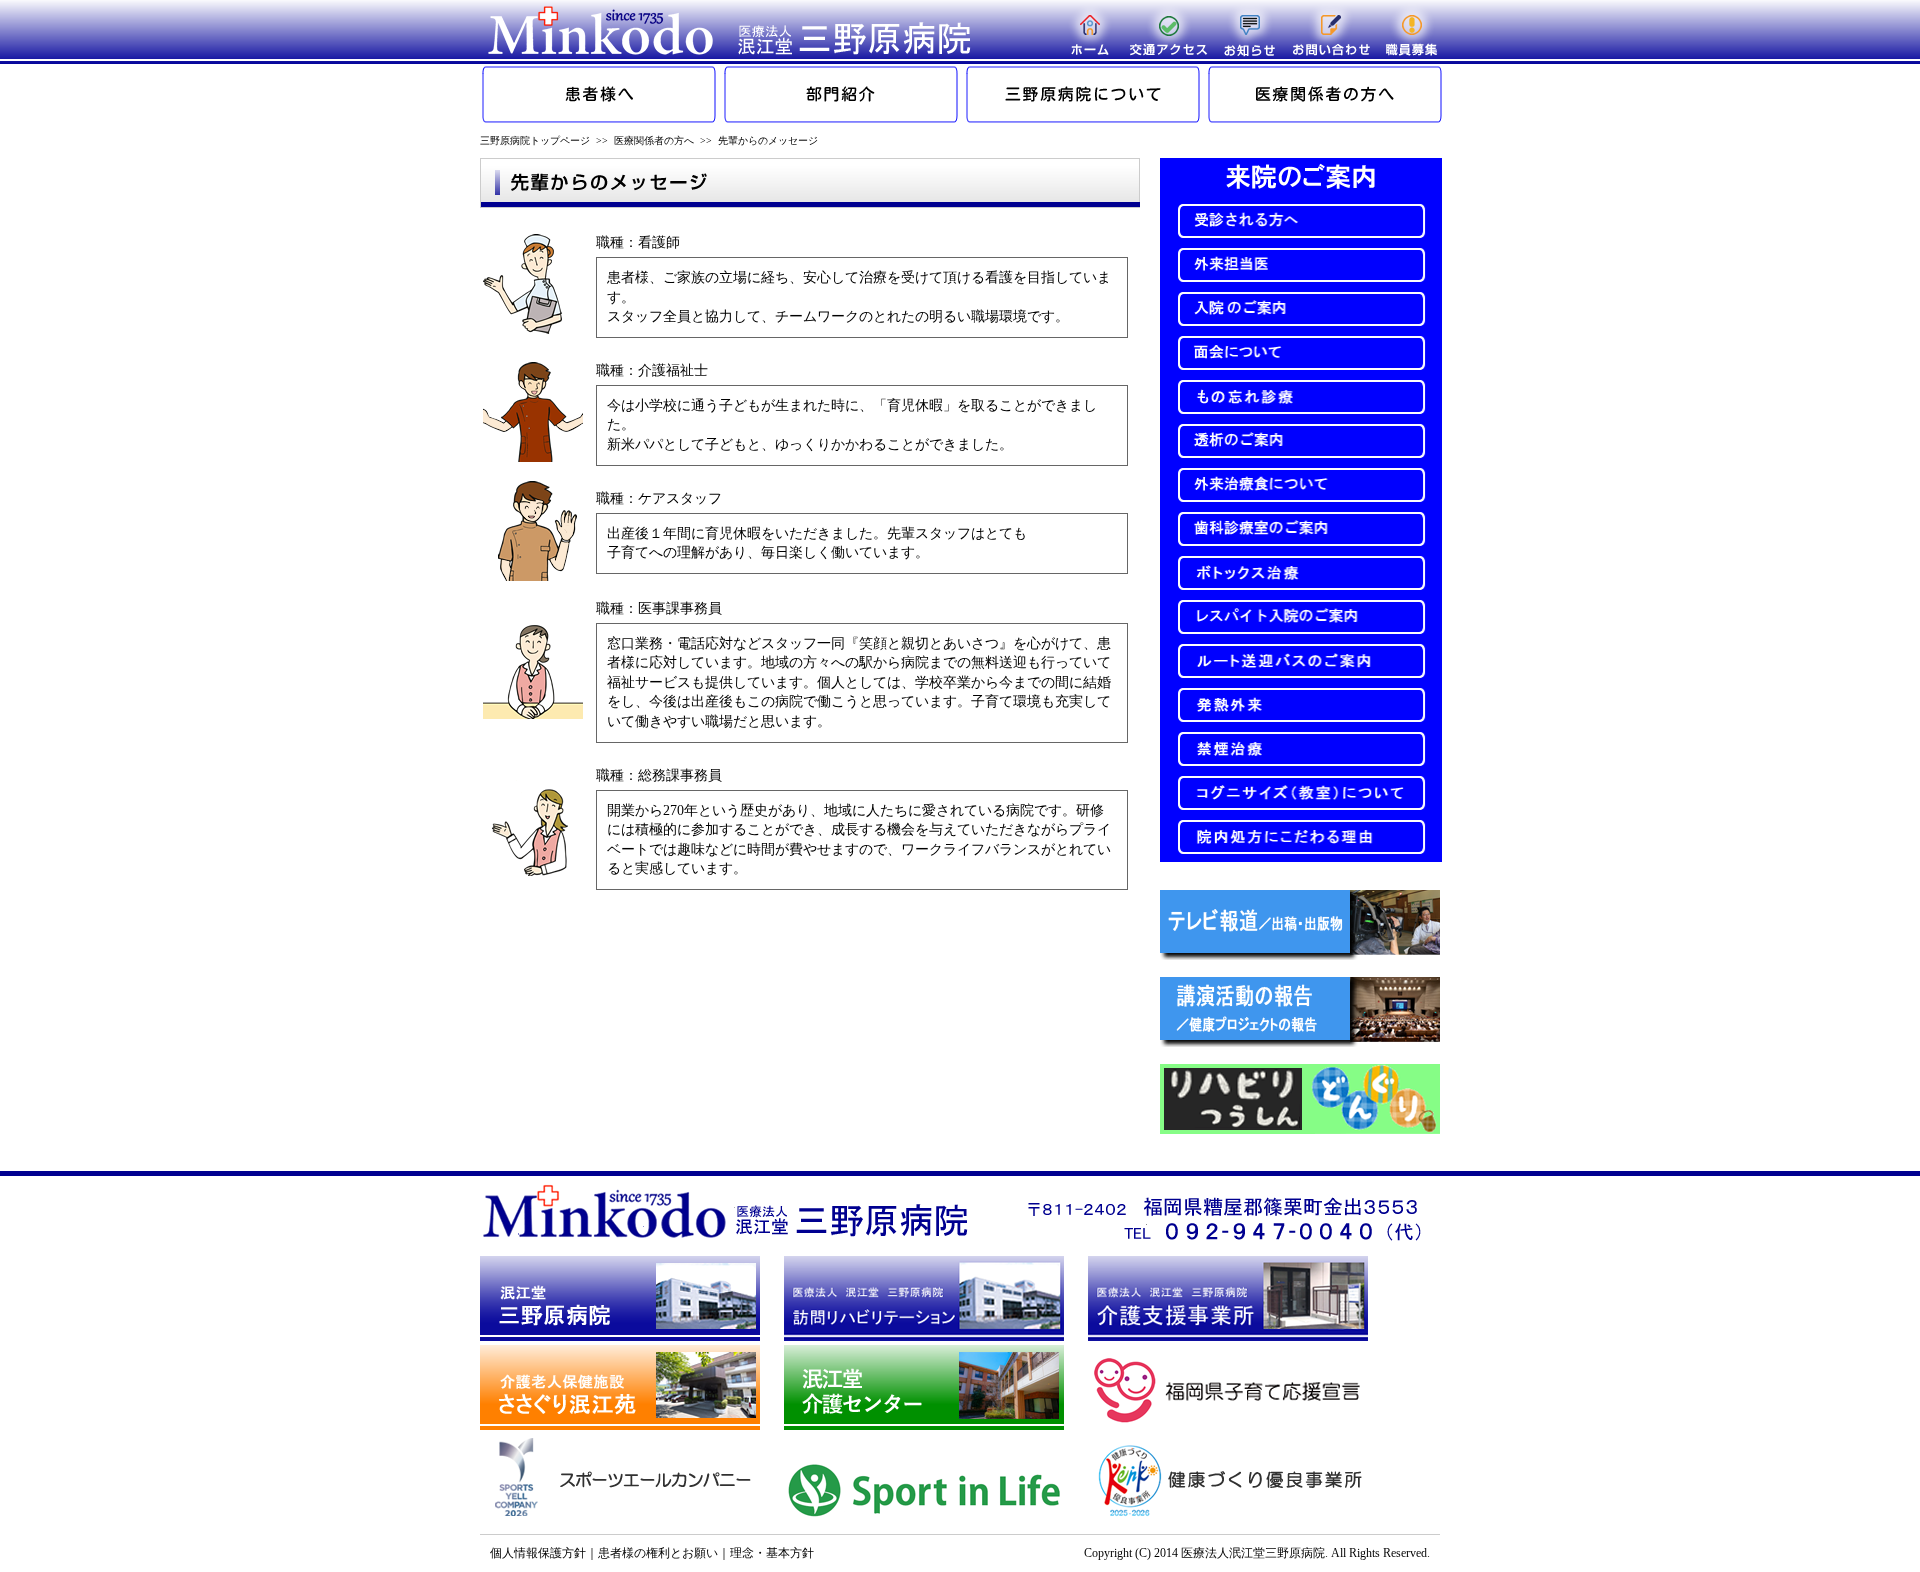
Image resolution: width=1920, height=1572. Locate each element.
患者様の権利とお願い (658, 1553)
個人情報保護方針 (538, 1553)
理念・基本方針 (772, 1553)
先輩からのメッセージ (768, 140)
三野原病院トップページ (535, 140)
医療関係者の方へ (654, 140)
